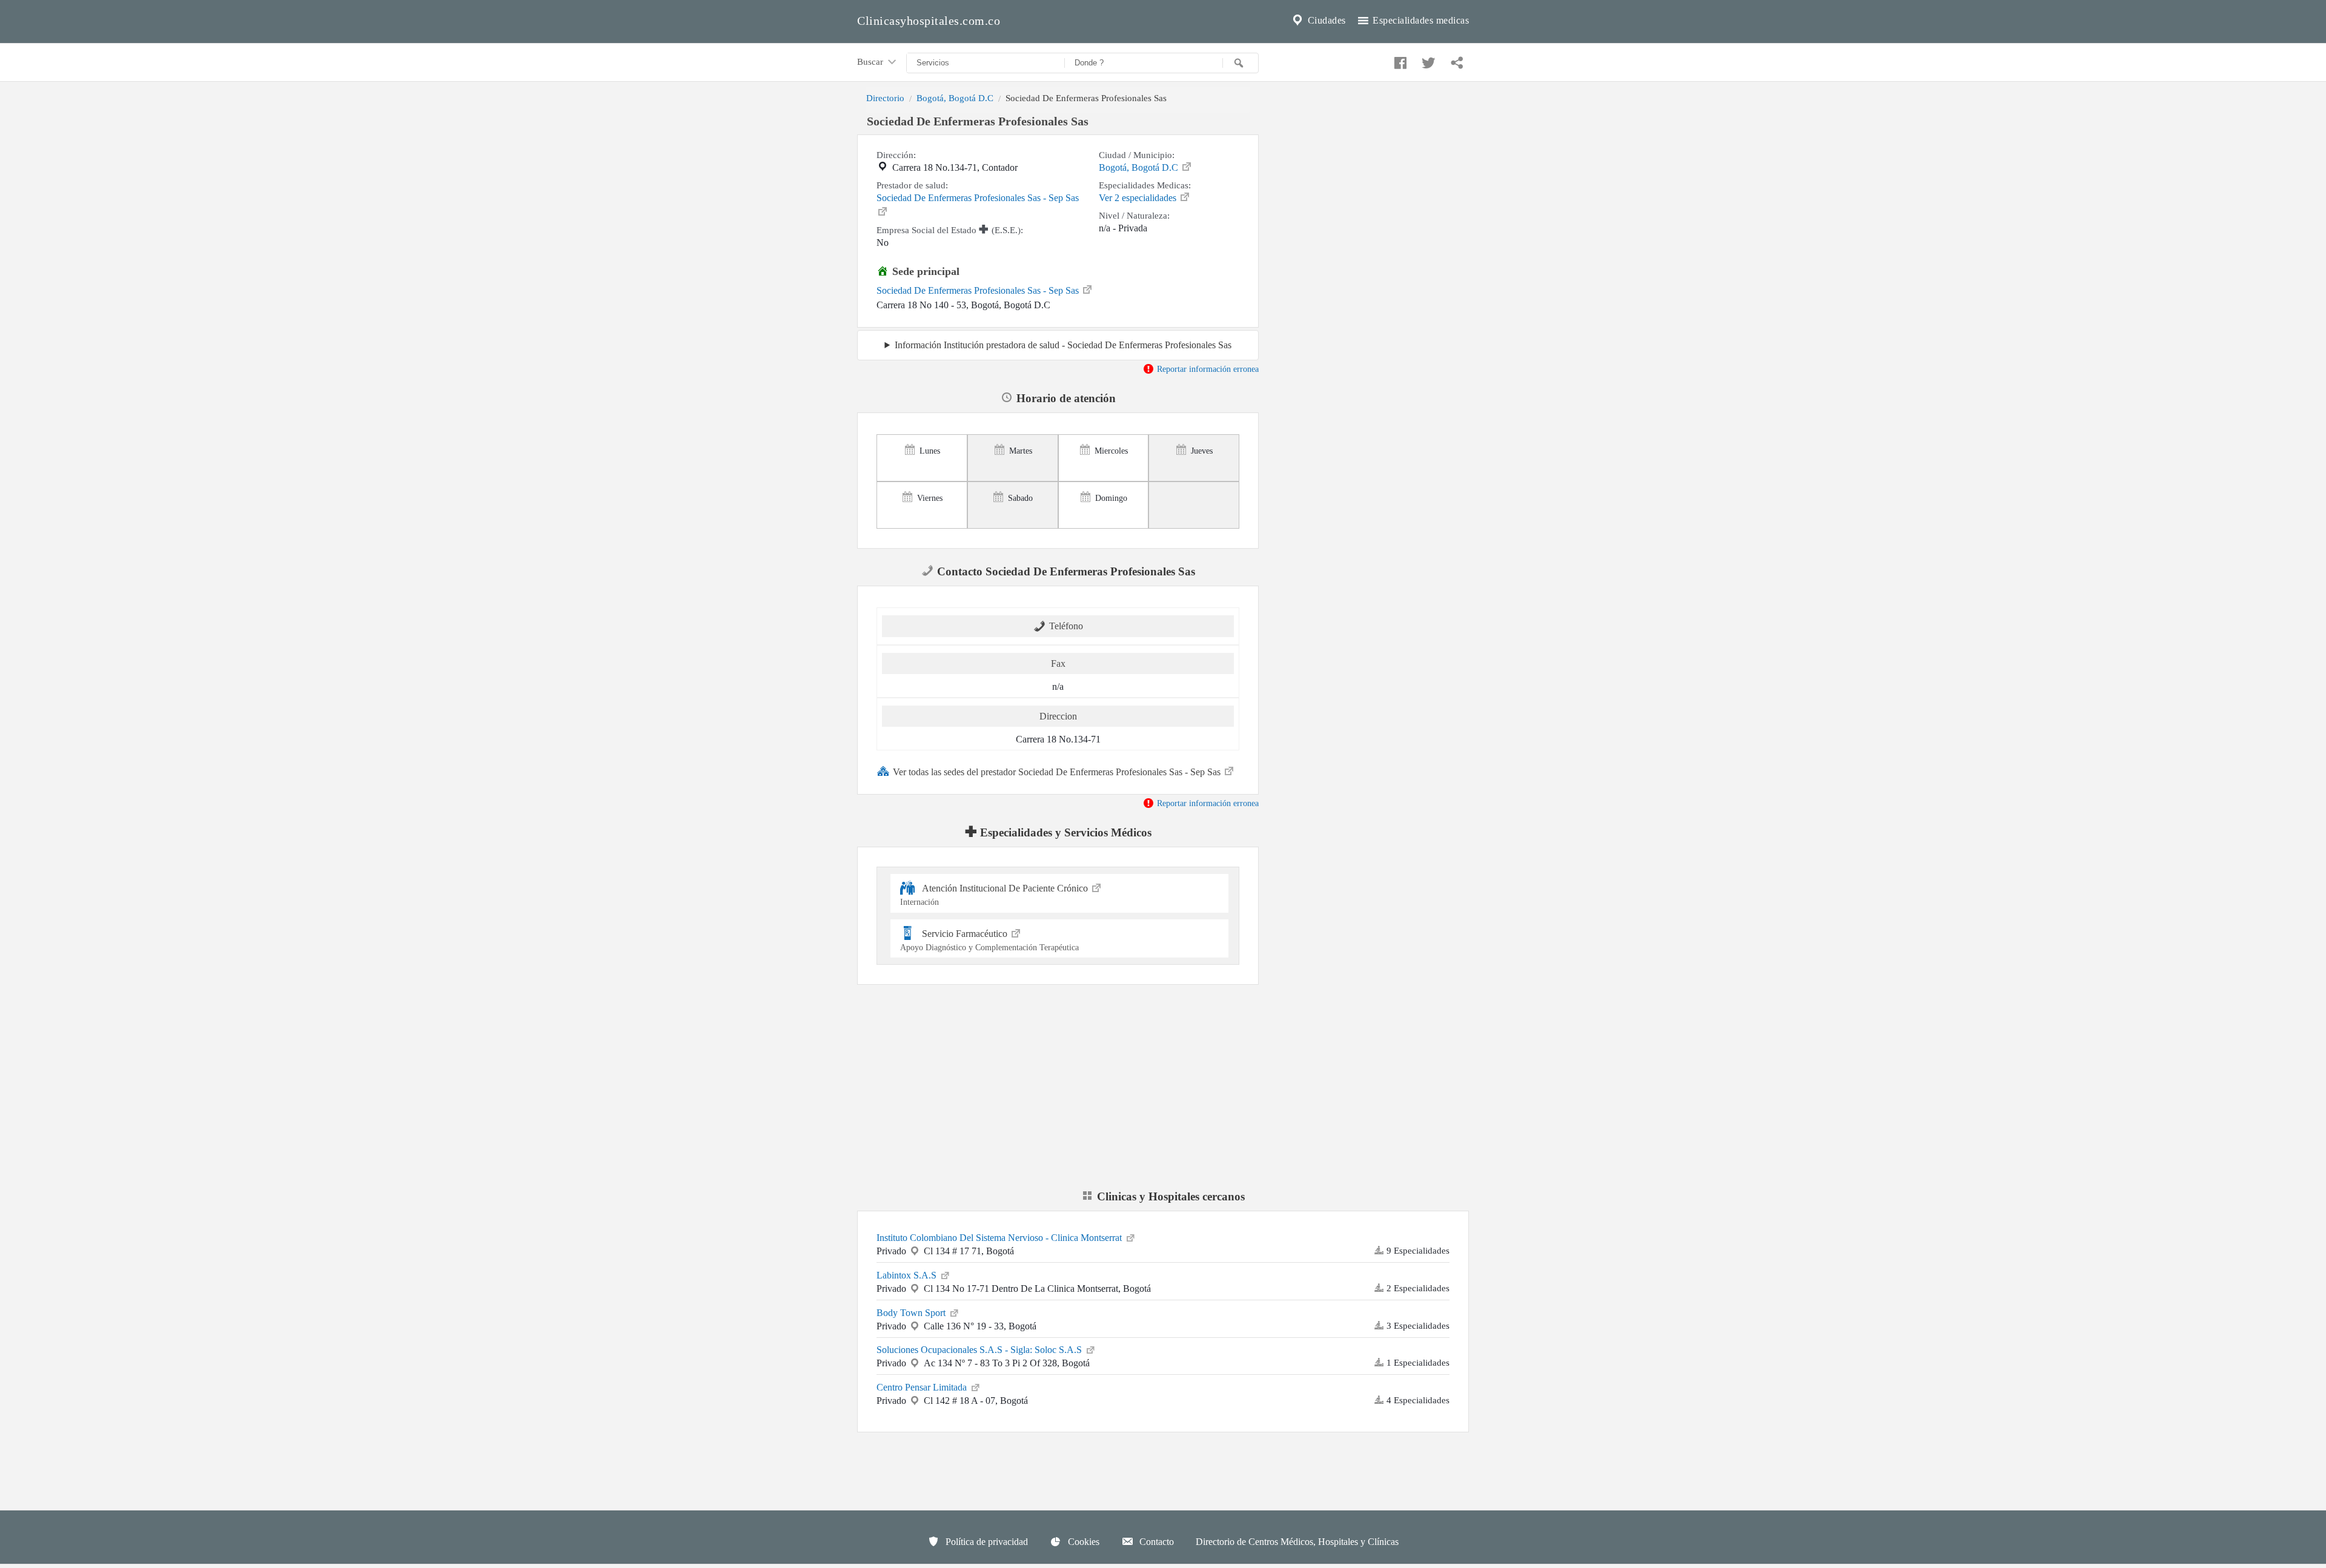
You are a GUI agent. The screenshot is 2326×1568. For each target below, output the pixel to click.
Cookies (1082, 1542)
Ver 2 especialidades (1139, 198)
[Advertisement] (1373, 196)
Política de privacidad (986, 1542)
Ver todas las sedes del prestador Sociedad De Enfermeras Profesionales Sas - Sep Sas (1058, 772)
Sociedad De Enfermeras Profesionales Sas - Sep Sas (978, 198)
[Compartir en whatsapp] (1456, 60)
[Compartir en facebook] (1399, 60)
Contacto (1155, 1542)
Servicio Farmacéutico (989, 940)
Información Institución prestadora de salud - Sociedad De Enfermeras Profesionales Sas (1063, 345)
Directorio (885, 98)
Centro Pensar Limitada (923, 1387)
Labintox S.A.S (908, 1275)
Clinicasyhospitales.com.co (929, 21)
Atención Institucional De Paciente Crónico (995, 895)
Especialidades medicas (1420, 20)
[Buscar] (1241, 63)
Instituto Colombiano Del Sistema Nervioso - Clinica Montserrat (1000, 1238)
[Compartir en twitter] (1427, 60)
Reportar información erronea (1207, 369)
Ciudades (1325, 20)
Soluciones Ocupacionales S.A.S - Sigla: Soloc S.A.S (980, 1350)
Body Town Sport (912, 1313)
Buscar (871, 61)
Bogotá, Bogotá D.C (955, 98)
